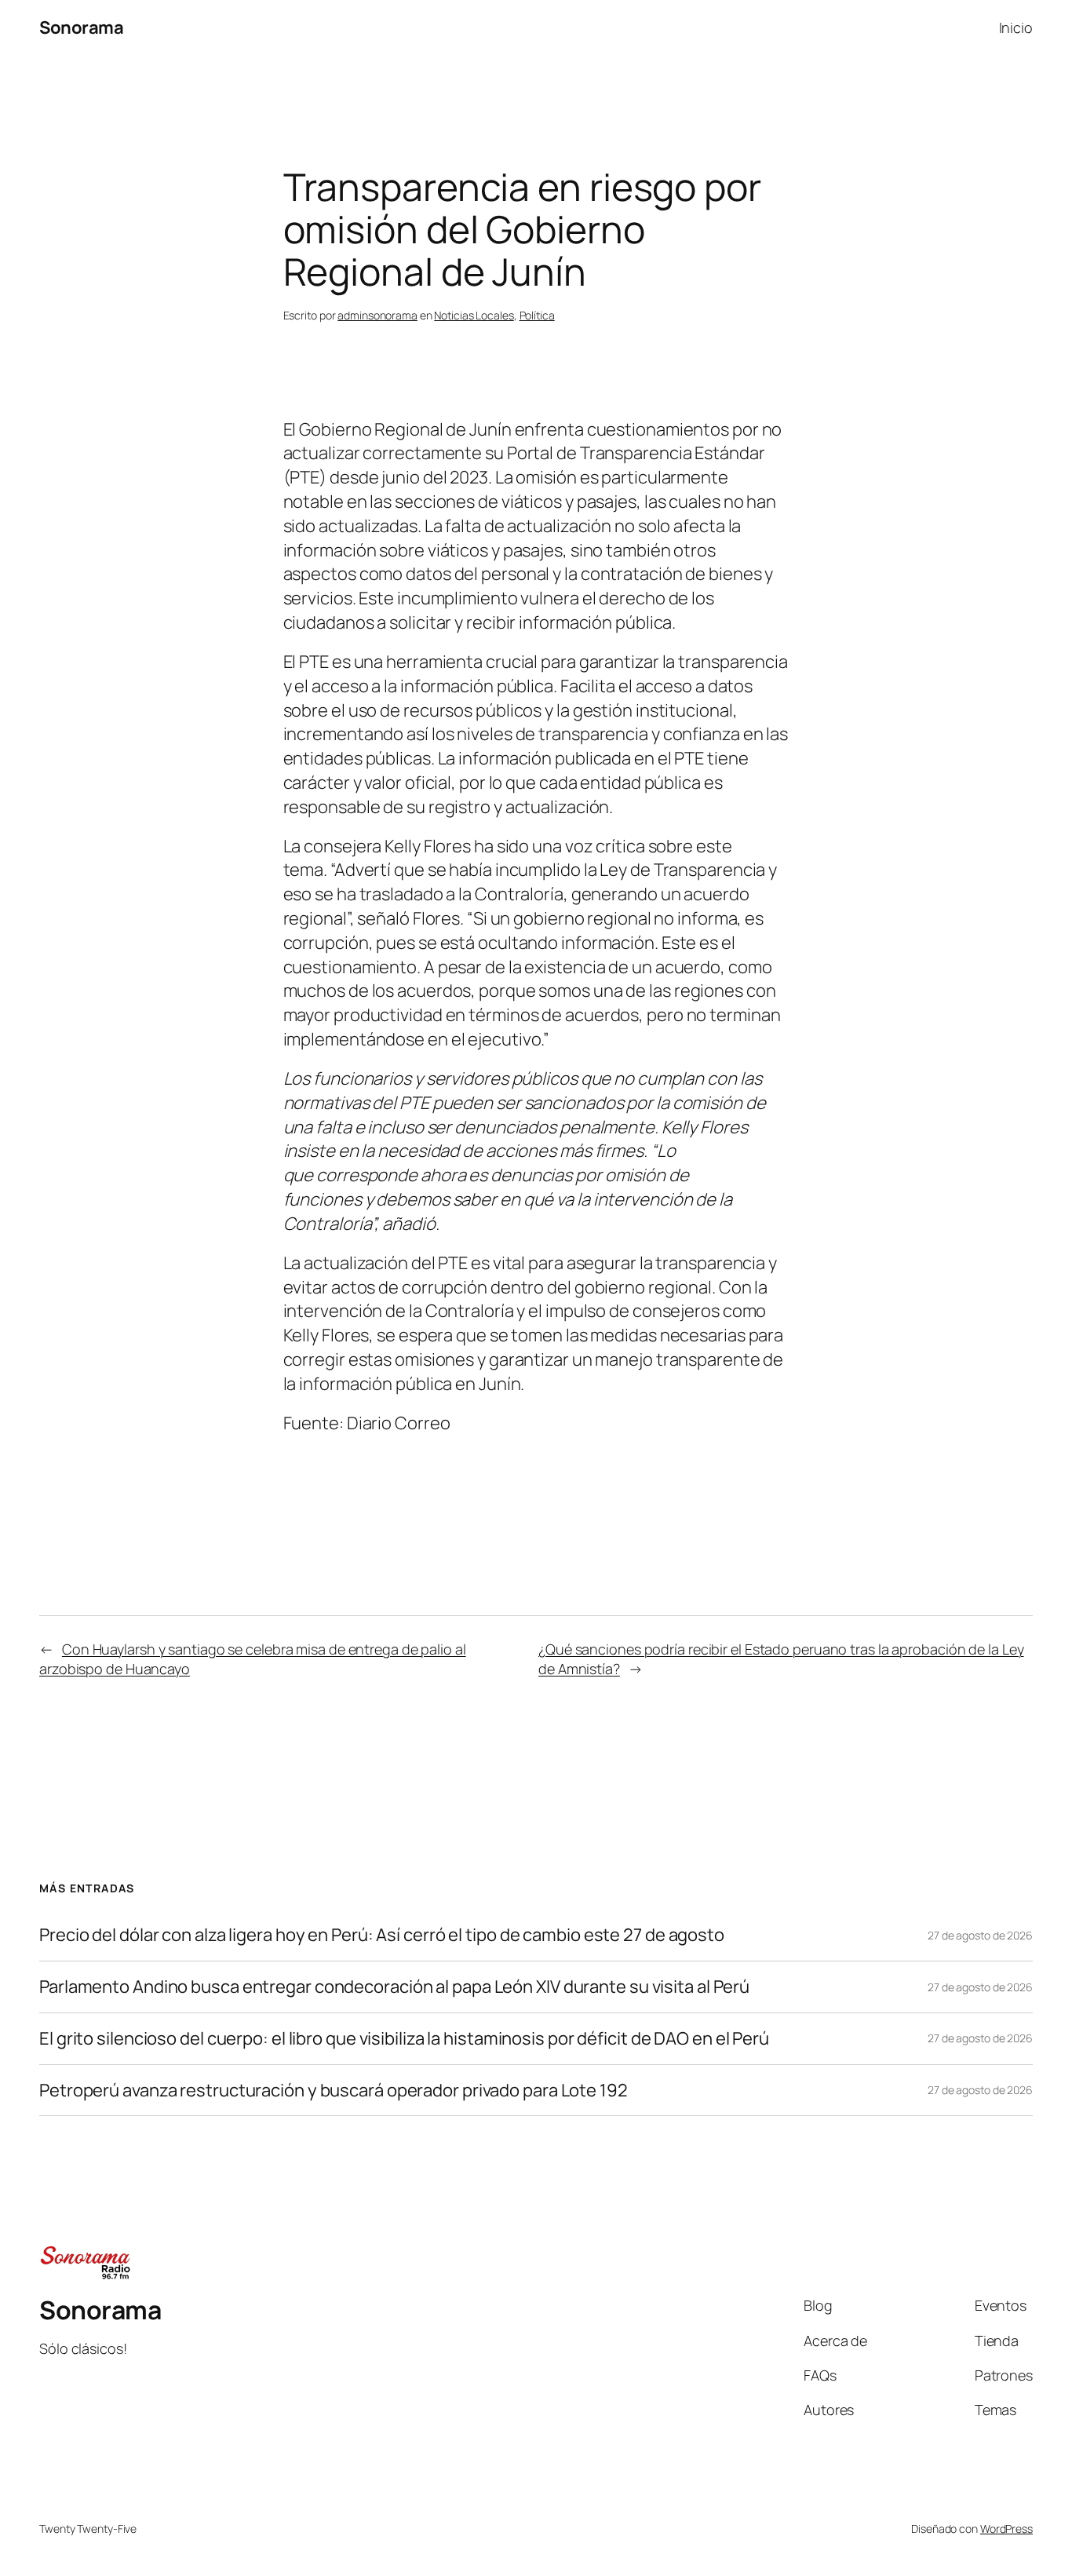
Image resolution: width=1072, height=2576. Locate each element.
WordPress (1006, 2529)
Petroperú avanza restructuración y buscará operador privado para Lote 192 (334, 2091)
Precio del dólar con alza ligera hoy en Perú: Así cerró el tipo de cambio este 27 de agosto (382, 1935)
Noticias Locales (474, 315)
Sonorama (81, 27)
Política (537, 315)
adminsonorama (377, 315)
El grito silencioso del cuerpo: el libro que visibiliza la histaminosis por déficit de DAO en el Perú (404, 2039)
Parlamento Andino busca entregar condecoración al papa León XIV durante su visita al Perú (394, 1987)
